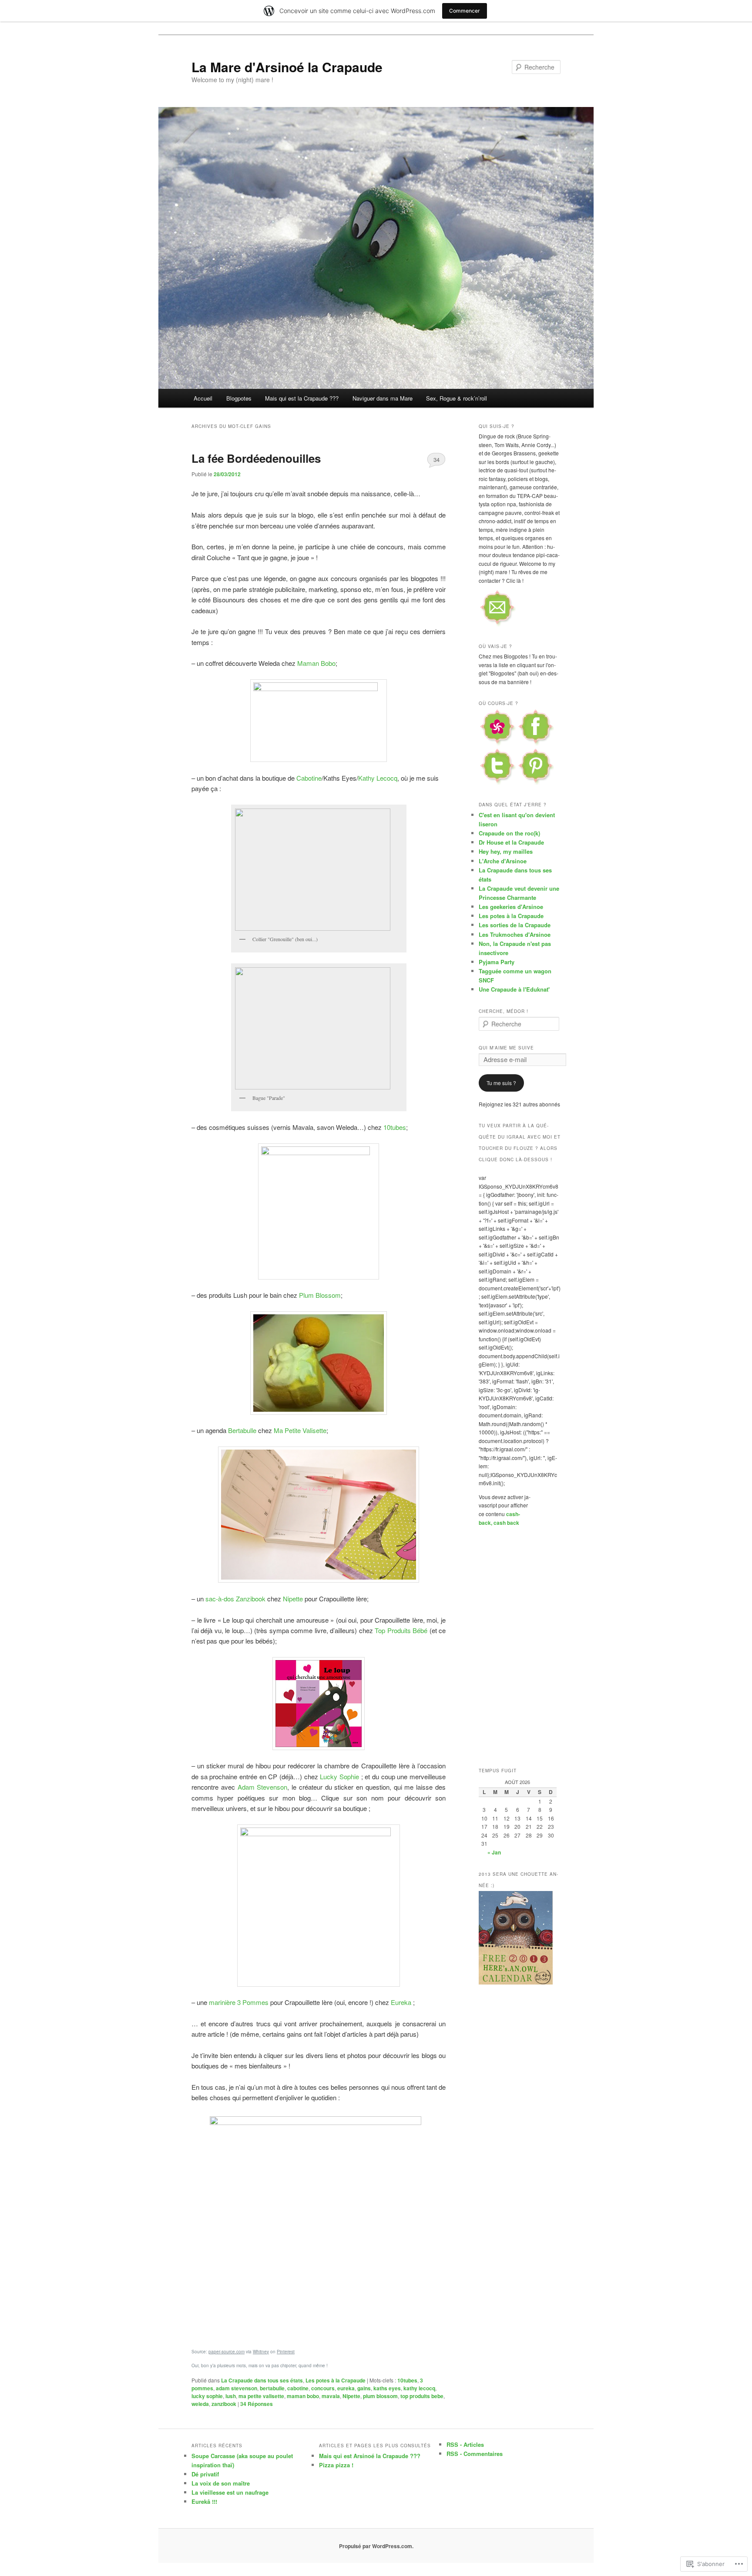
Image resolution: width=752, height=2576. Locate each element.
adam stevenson (237, 2388)
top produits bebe (422, 2396)
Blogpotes (239, 398)
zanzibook (224, 2404)
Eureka (401, 2002)
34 (436, 459)
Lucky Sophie (339, 1776)
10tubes (395, 1127)
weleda (200, 2404)
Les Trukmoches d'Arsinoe (515, 934)
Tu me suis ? (501, 1083)
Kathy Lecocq (378, 778)
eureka (346, 2388)
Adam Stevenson (263, 1787)
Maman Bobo (316, 663)
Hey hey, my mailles (506, 851)
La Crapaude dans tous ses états (262, 2380)
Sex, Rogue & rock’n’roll (457, 398)
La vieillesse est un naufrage (230, 2492)
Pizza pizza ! (336, 2465)
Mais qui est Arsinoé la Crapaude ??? (370, 2456)
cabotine (298, 2388)
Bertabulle (242, 1430)
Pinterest (286, 2352)
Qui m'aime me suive (506, 1048)
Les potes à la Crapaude (336, 2380)
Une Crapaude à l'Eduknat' (514, 989)
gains (364, 2388)
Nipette (293, 1599)
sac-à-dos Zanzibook (235, 1599)
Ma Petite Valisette (300, 1430)
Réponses (257, 2404)
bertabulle (272, 2388)
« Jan (494, 1852)
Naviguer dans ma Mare (383, 398)
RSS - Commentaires (475, 2454)
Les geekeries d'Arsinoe (511, 907)
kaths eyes (387, 2388)
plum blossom (380, 2396)
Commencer (465, 11)
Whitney (261, 2352)
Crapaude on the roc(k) (509, 833)
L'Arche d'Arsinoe (503, 861)
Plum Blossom (320, 1295)
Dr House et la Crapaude (511, 842)
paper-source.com (227, 2352)
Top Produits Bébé (401, 1630)
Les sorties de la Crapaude (515, 925)
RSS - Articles (465, 2444)
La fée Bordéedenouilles (256, 458)
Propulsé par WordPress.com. (376, 2546)
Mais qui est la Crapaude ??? (302, 398)
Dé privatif (205, 2474)
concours (323, 2388)
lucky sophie (207, 2396)
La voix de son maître (221, 2483)
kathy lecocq (419, 2388)
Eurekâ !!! (204, 2501)
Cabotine (309, 778)
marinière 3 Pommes (239, 2002)
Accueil (203, 398)
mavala (331, 2396)
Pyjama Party (497, 962)
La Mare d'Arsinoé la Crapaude (287, 67)
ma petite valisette (261, 2396)
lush (231, 2396)
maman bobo (303, 2396)
